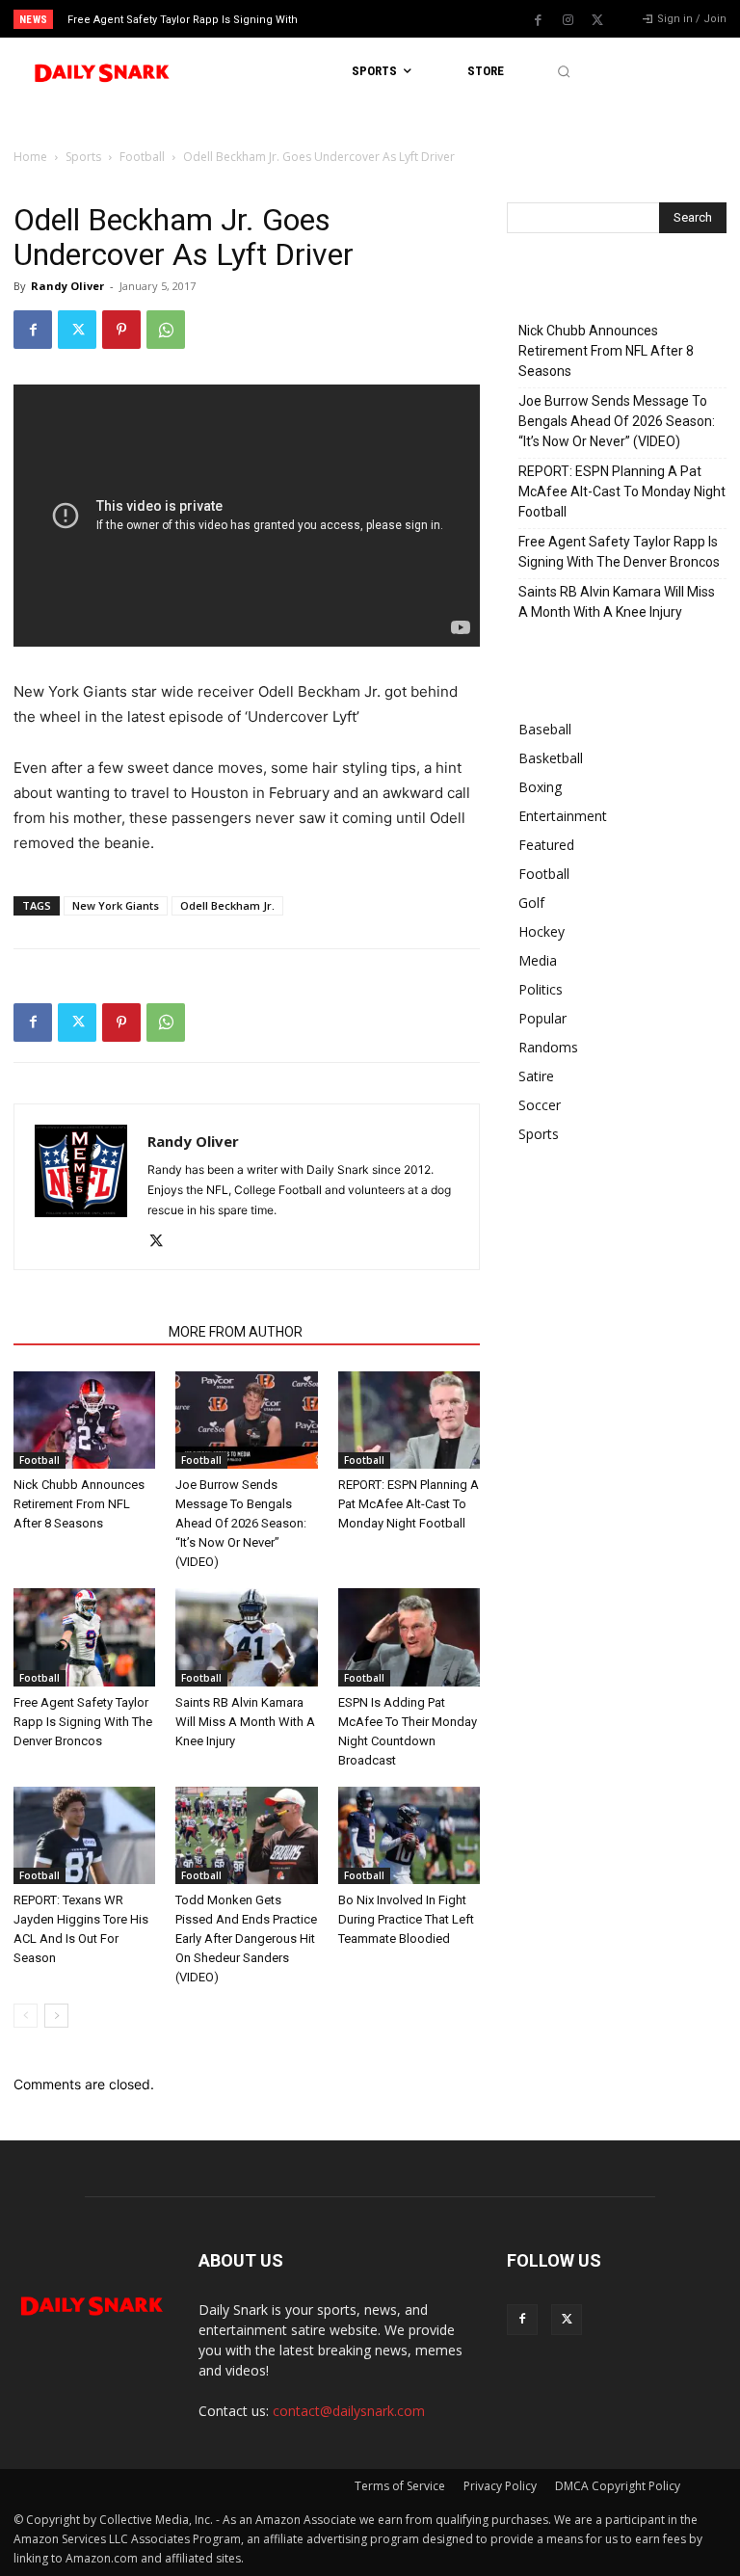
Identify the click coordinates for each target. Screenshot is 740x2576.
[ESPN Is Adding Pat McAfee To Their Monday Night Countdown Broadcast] (409, 1637)
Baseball (545, 729)
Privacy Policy (500, 2486)
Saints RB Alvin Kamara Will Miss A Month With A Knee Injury (245, 1722)
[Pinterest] (121, 330)
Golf (531, 903)
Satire (536, 1076)
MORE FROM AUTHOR (236, 1332)
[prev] (375, 19)
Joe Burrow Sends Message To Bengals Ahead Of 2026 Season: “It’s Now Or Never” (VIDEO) (241, 1523)
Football (142, 157)
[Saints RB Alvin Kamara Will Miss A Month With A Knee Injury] (246, 1637)
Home (30, 157)
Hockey (542, 931)
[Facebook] (538, 20)
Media (538, 960)
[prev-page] (26, 2016)
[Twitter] (597, 20)
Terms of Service (400, 2486)
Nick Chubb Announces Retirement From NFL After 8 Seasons (79, 1504)
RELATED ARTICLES (85, 1332)
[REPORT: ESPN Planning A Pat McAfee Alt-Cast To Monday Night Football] (409, 1420)
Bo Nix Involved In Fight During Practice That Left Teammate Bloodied (406, 1919)
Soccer (540, 1105)
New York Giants (116, 905)
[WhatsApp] (166, 330)
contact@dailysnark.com (349, 2411)
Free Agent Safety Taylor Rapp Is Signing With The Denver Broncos (83, 1722)
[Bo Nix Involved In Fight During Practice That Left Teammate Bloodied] (409, 1835)
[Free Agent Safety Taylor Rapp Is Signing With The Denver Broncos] (84, 1637)
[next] (406, 19)
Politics (541, 989)
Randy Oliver (67, 286)
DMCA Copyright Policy (618, 2486)
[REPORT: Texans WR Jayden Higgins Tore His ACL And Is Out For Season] (84, 1835)
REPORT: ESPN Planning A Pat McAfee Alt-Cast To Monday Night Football (409, 1504)
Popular (542, 1018)
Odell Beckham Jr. (227, 905)
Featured (546, 845)
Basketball (551, 758)
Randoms (548, 1047)
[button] (563, 72)
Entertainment (563, 816)
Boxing (540, 787)
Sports (83, 157)
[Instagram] (568, 20)
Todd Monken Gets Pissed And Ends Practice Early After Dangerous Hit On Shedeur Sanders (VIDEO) (246, 1939)
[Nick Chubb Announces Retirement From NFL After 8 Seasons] (84, 1420)
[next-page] (56, 2016)
